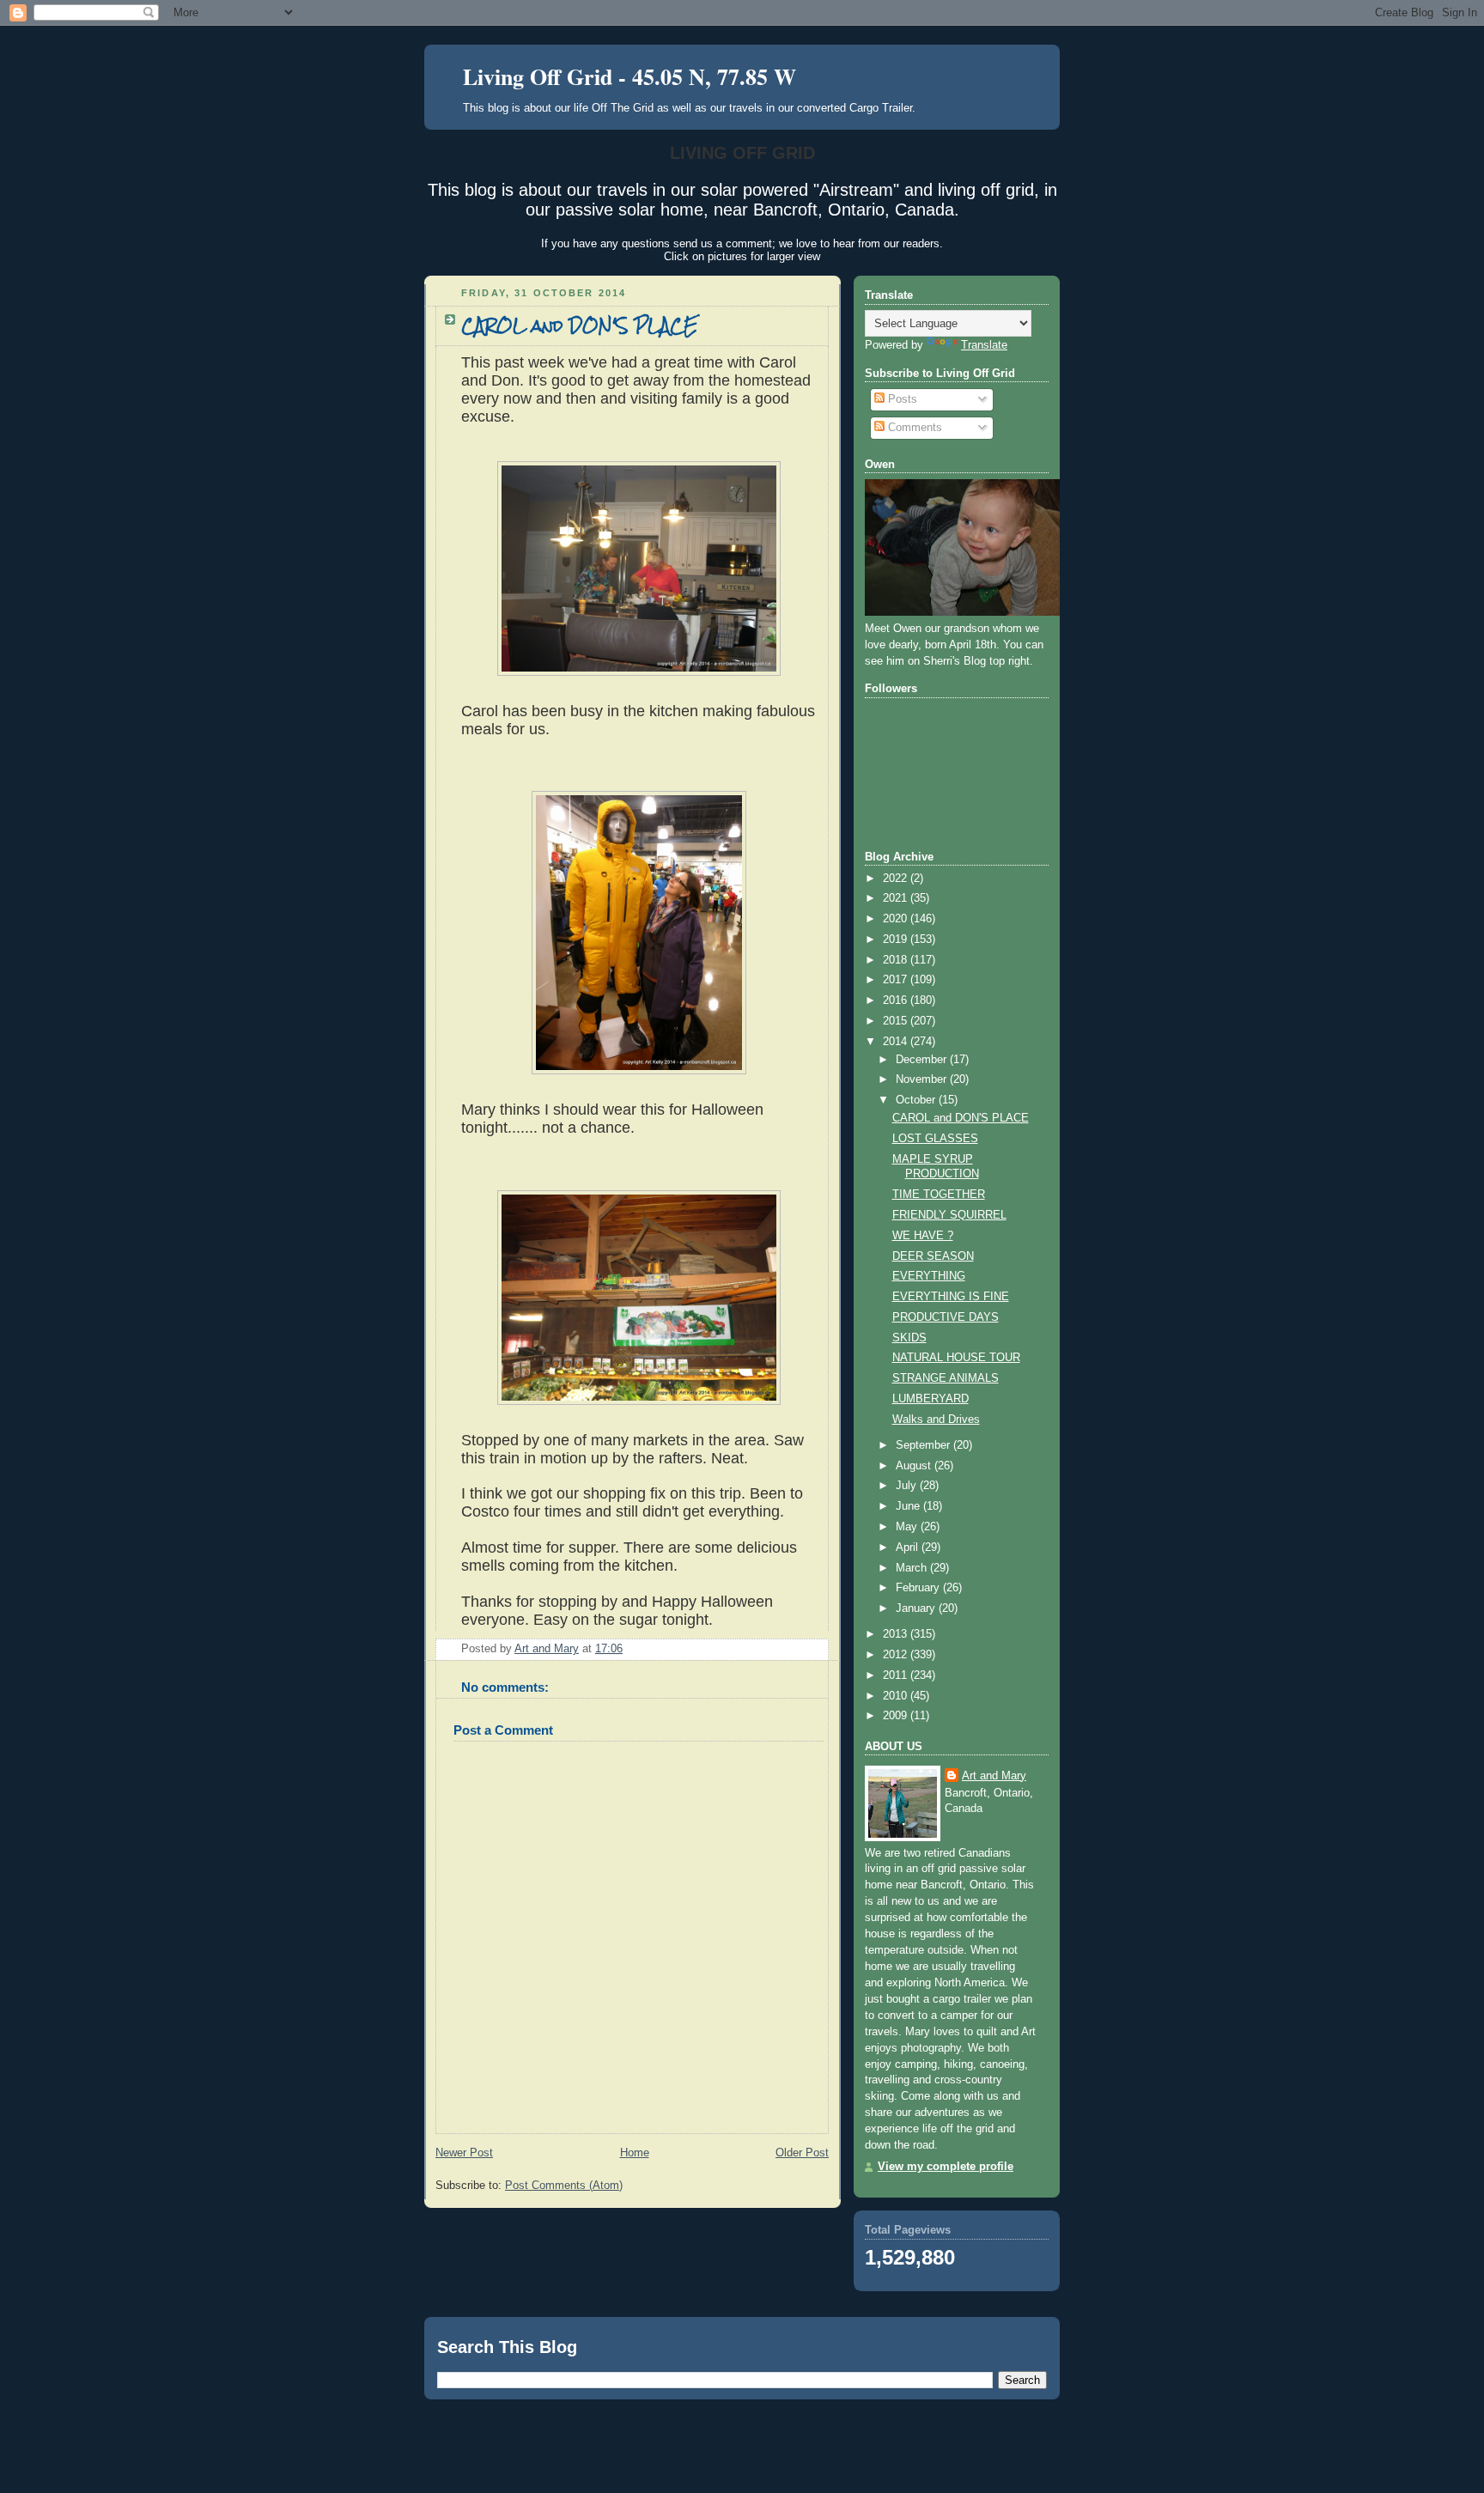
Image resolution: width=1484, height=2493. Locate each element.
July (908, 1486)
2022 (897, 879)
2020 (897, 919)
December (923, 1060)
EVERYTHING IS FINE (951, 1297)
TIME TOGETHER (939, 1195)
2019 (897, 939)
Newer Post (464, 2153)
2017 (897, 980)
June (909, 1506)
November (923, 1079)
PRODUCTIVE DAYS (946, 1317)
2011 (897, 1675)
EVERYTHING (929, 1276)
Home (635, 2153)
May (908, 1527)
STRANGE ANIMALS (946, 1378)
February (919, 1588)
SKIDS (909, 1338)
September (924, 1445)
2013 (897, 1634)
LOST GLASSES (935, 1139)
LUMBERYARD (931, 1399)
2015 (897, 1021)
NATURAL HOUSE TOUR (956, 1358)
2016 (897, 1000)
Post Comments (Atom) (564, 2186)
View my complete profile (946, 2167)
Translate (984, 345)
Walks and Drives (936, 1420)
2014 (897, 1042)
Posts (901, 399)
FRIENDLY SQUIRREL (949, 1215)
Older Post (802, 2153)
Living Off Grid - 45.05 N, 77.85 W (629, 76)
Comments (913, 428)
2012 (897, 1655)
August (915, 1466)
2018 (897, 960)
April (909, 1547)
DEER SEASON (933, 1256)
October (917, 1100)
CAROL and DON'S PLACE (961, 1118)
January (917, 1608)
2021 (897, 898)
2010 (897, 1696)
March (913, 1568)
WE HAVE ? (923, 1236)
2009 (897, 1716)
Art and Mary (994, 1776)
